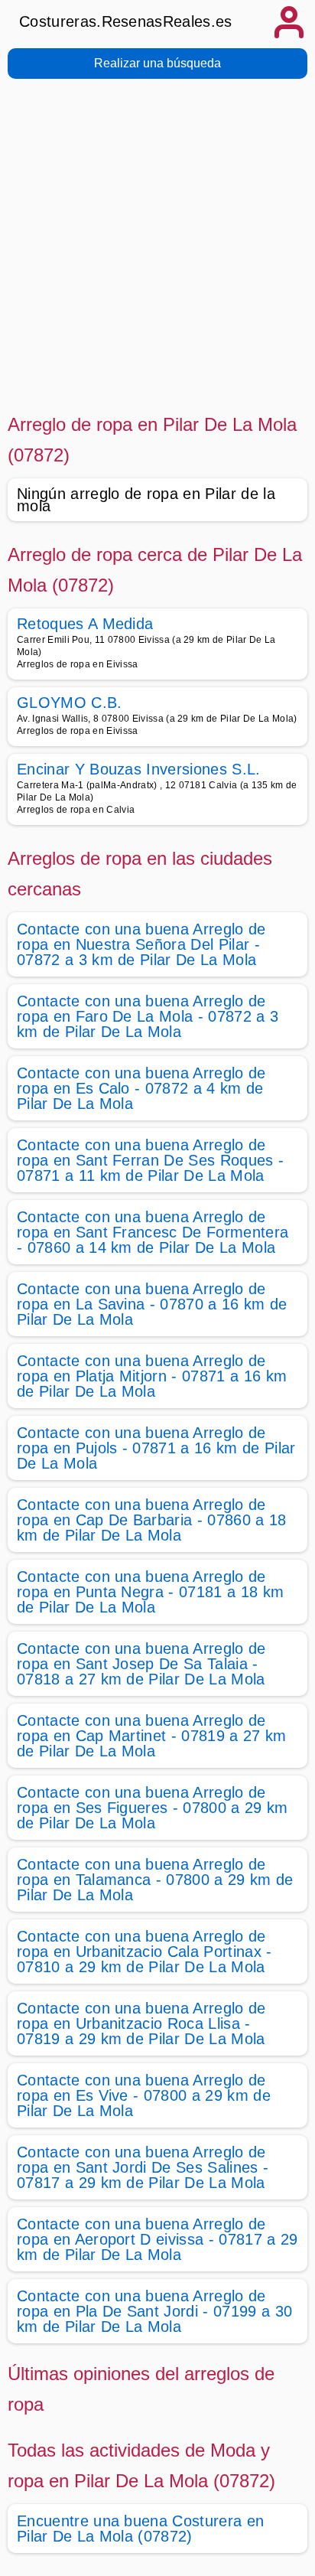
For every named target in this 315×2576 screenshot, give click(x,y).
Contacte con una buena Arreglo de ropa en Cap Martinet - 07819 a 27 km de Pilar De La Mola (152, 1736)
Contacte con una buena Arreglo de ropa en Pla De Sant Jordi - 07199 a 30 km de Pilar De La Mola (154, 2311)
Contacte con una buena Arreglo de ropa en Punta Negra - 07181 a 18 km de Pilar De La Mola (150, 1592)
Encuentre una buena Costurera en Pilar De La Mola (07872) (140, 2529)
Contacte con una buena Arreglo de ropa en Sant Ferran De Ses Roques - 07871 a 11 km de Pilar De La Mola (150, 1160)
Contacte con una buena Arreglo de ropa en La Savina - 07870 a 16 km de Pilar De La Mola (152, 1304)
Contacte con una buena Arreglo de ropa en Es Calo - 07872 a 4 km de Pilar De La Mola (141, 1088)
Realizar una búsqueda (157, 63)
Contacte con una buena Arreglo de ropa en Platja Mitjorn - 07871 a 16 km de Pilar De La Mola (152, 1376)
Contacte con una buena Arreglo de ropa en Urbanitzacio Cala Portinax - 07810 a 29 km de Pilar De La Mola (145, 1952)
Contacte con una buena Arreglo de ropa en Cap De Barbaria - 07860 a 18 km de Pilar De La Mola (152, 1520)
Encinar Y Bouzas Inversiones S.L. (139, 769)
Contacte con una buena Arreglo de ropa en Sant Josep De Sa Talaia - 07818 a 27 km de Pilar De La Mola (141, 1664)
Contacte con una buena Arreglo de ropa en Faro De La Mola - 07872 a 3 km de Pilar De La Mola (148, 1016)
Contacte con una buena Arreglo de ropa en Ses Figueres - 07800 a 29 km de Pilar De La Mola (153, 1808)
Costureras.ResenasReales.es (126, 21)
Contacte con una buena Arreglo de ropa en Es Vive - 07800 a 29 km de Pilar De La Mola (144, 2095)
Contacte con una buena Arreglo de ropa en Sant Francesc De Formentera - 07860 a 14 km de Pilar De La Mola (153, 1232)
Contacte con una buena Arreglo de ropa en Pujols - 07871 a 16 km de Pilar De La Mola (156, 1448)
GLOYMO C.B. (70, 703)
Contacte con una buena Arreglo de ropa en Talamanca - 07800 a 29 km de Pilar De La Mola (155, 1880)
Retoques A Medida (85, 624)
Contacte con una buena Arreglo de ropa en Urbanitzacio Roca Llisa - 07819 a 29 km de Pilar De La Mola (141, 2023)
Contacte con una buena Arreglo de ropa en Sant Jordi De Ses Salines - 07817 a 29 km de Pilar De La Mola (143, 2167)
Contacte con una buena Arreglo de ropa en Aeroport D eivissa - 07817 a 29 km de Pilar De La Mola (157, 2239)
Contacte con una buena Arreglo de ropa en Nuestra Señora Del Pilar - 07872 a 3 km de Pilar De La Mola (141, 944)
